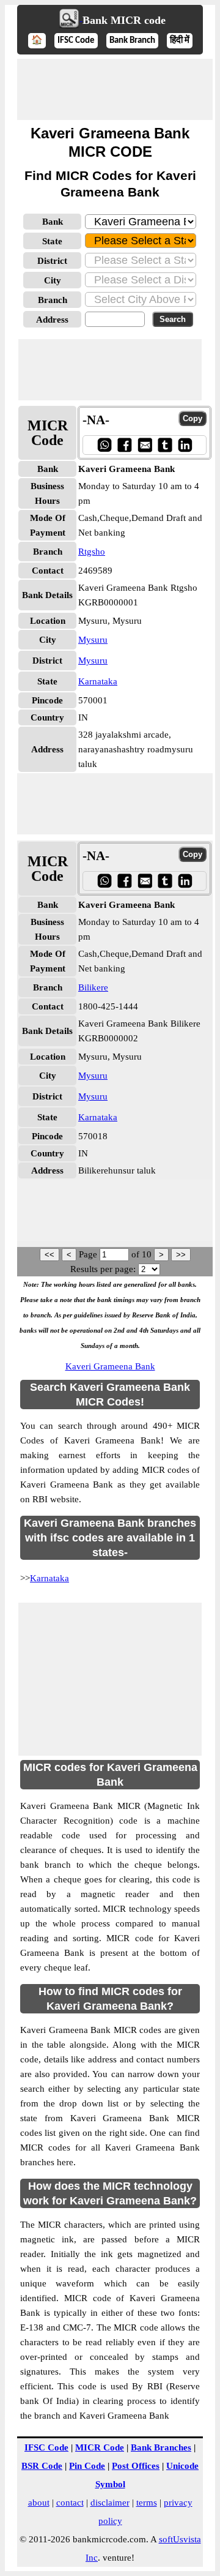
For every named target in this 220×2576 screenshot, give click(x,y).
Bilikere (93, 987)
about (39, 2503)
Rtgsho (92, 552)
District (52, 261)
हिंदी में (180, 41)
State (52, 241)
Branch (53, 300)
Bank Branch (132, 41)
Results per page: (103, 1269)
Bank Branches (161, 2447)
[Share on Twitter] (165, 445)
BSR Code (42, 2466)
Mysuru (93, 640)
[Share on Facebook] (124, 445)
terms (147, 2503)
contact (70, 2503)
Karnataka (98, 681)
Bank (53, 222)
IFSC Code (76, 41)
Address (52, 320)
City (53, 280)
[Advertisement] (115, 89)
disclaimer (110, 2503)
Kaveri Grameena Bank (110, 1366)
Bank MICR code (124, 20)
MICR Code (100, 2447)
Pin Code (87, 2466)
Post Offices (136, 2466)
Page (89, 1254)
